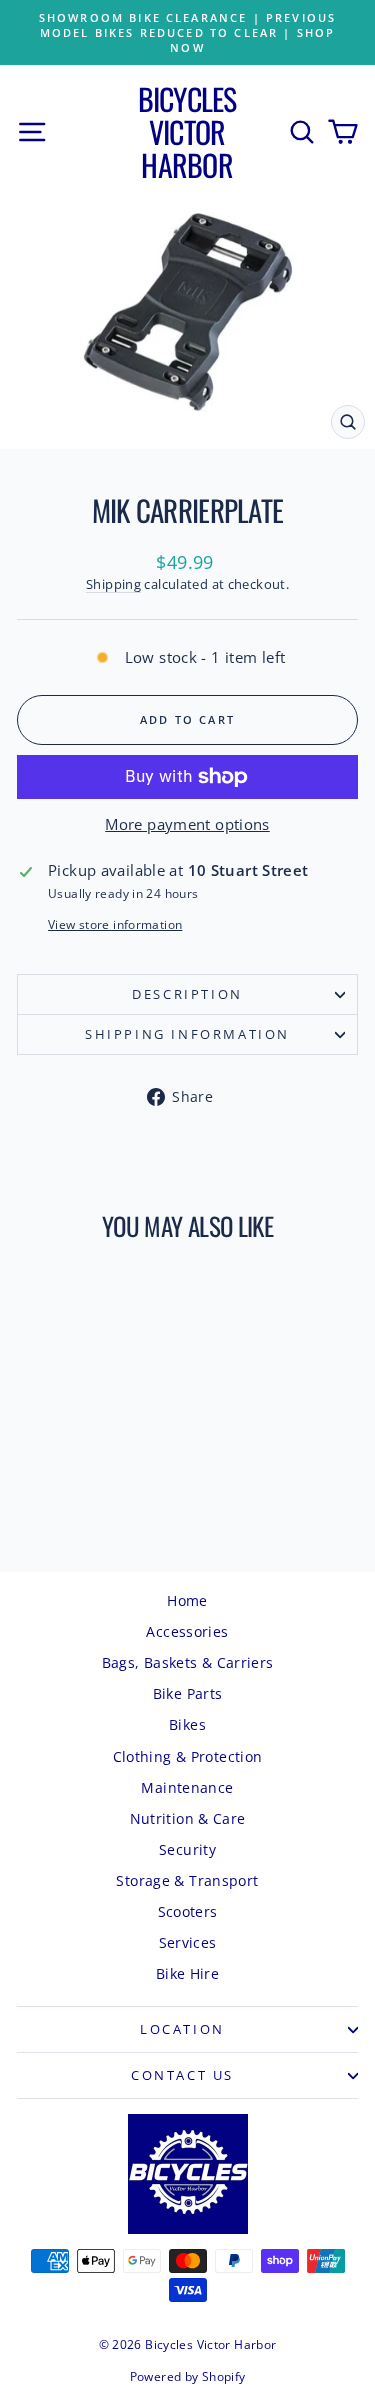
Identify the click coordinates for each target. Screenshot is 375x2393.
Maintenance (187, 1787)
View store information (115, 925)
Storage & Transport (187, 1880)
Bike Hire (187, 1973)
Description (187, 994)
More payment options (187, 824)
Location (182, 2029)
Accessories (187, 1631)
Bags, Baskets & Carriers (188, 1662)
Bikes (187, 1724)
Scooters (188, 1911)
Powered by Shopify (188, 2376)
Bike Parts (188, 1693)
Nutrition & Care (188, 1818)
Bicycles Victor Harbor (187, 131)
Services (188, 1942)
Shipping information (187, 1034)
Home (187, 1600)
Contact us (182, 2075)
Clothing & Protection (188, 1756)
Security (187, 1849)
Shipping (113, 584)
